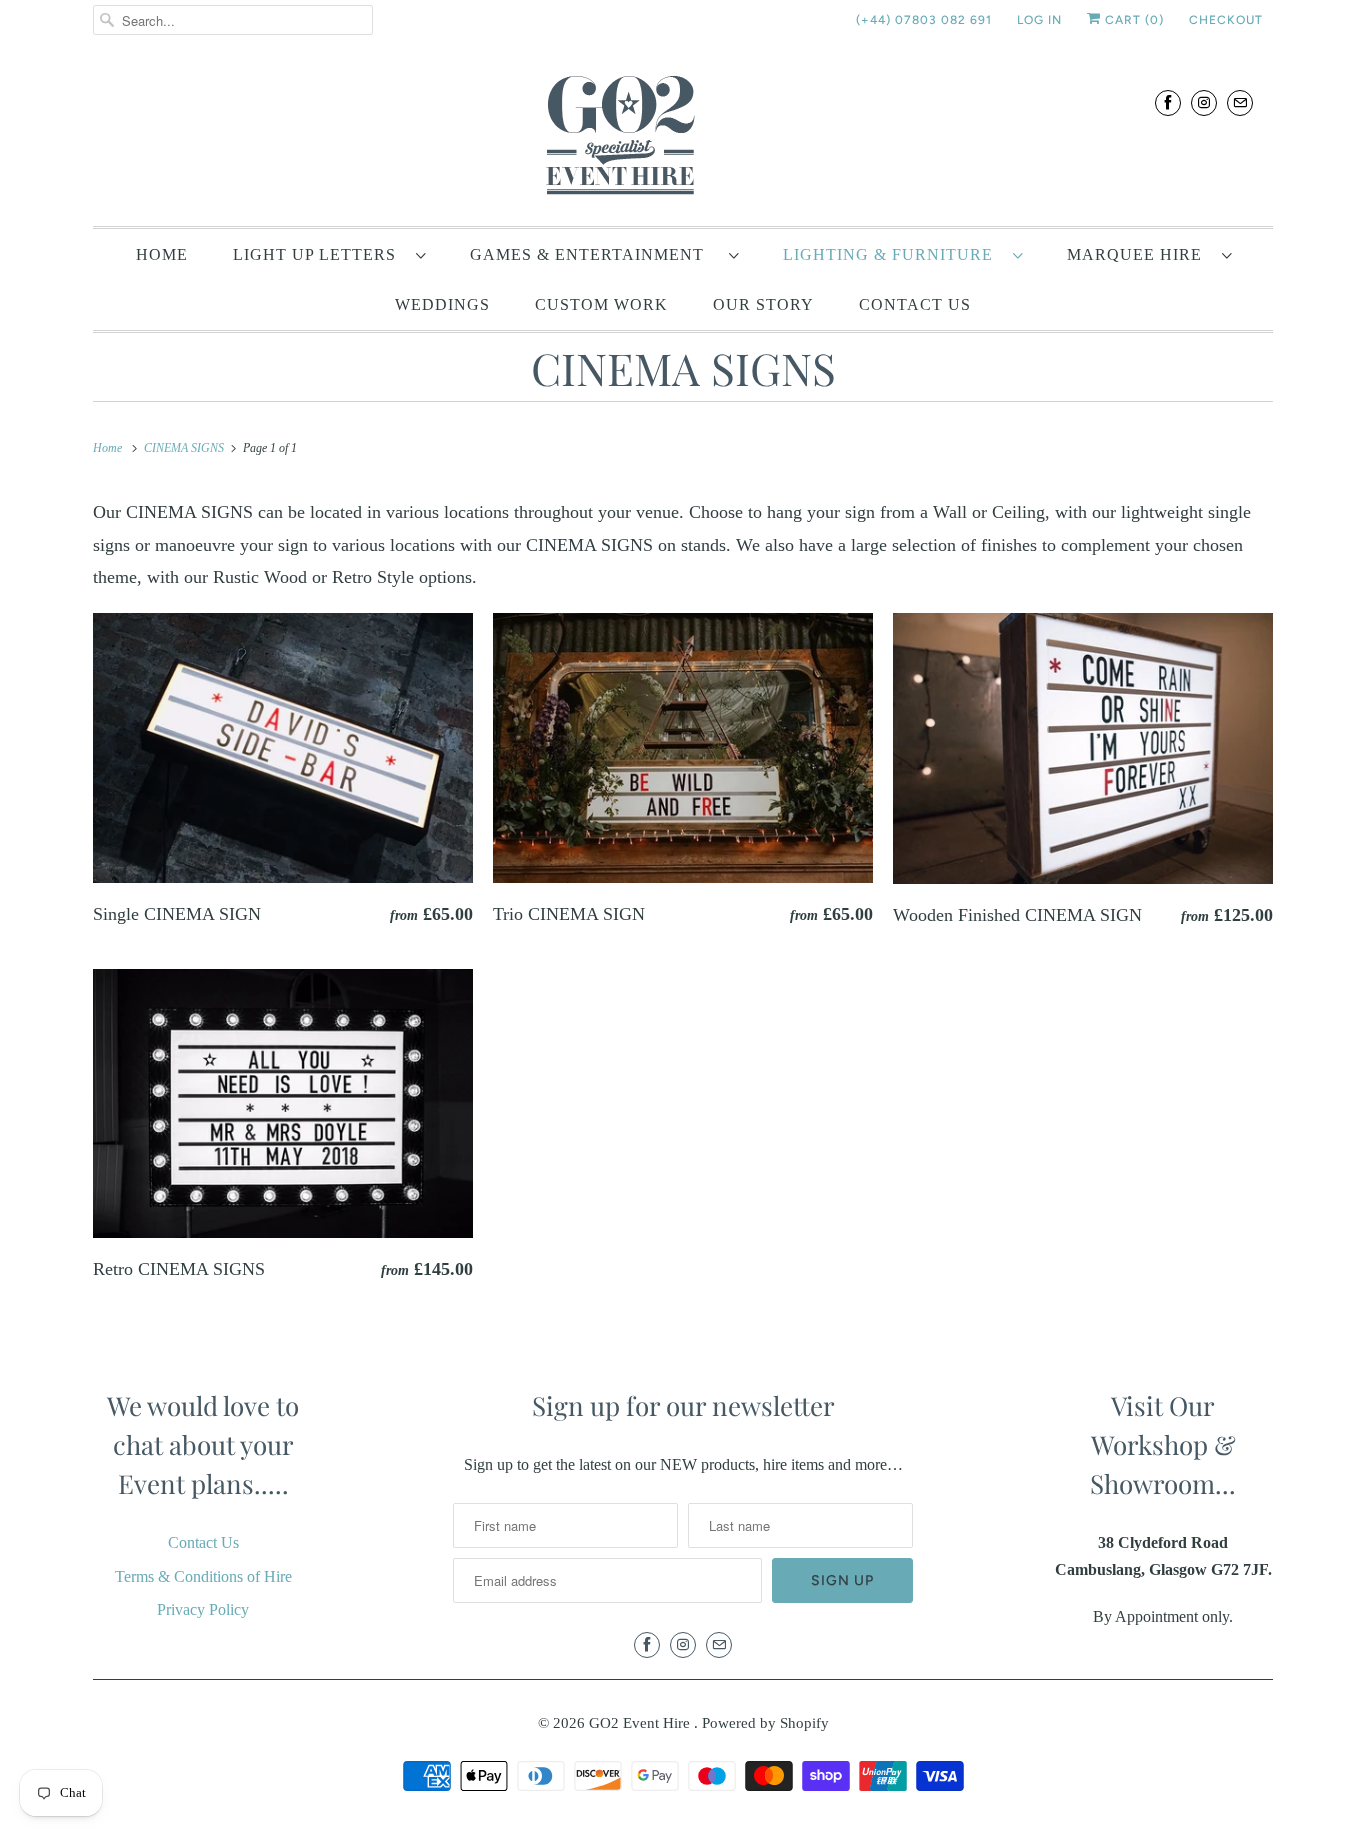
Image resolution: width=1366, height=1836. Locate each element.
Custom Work (601, 304)
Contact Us (915, 304)
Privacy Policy (203, 1609)
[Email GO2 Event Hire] (1240, 102)
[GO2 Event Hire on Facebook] (1168, 102)
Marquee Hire (1139, 254)
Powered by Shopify (765, 1723)
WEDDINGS (442, 304)
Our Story (763, 304)
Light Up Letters (319, 254)
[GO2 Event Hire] (683, 138)
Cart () (1132, 20)
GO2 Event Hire (641, 1723)
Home (162, 254)
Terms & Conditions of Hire (203, 1576)
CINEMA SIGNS (683, 367)
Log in (1039, 20)
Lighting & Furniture (893, 254)
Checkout (1226, 20)
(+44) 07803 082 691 (924, 20)
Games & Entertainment (594, 254)
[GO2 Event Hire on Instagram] (1204, 102)
